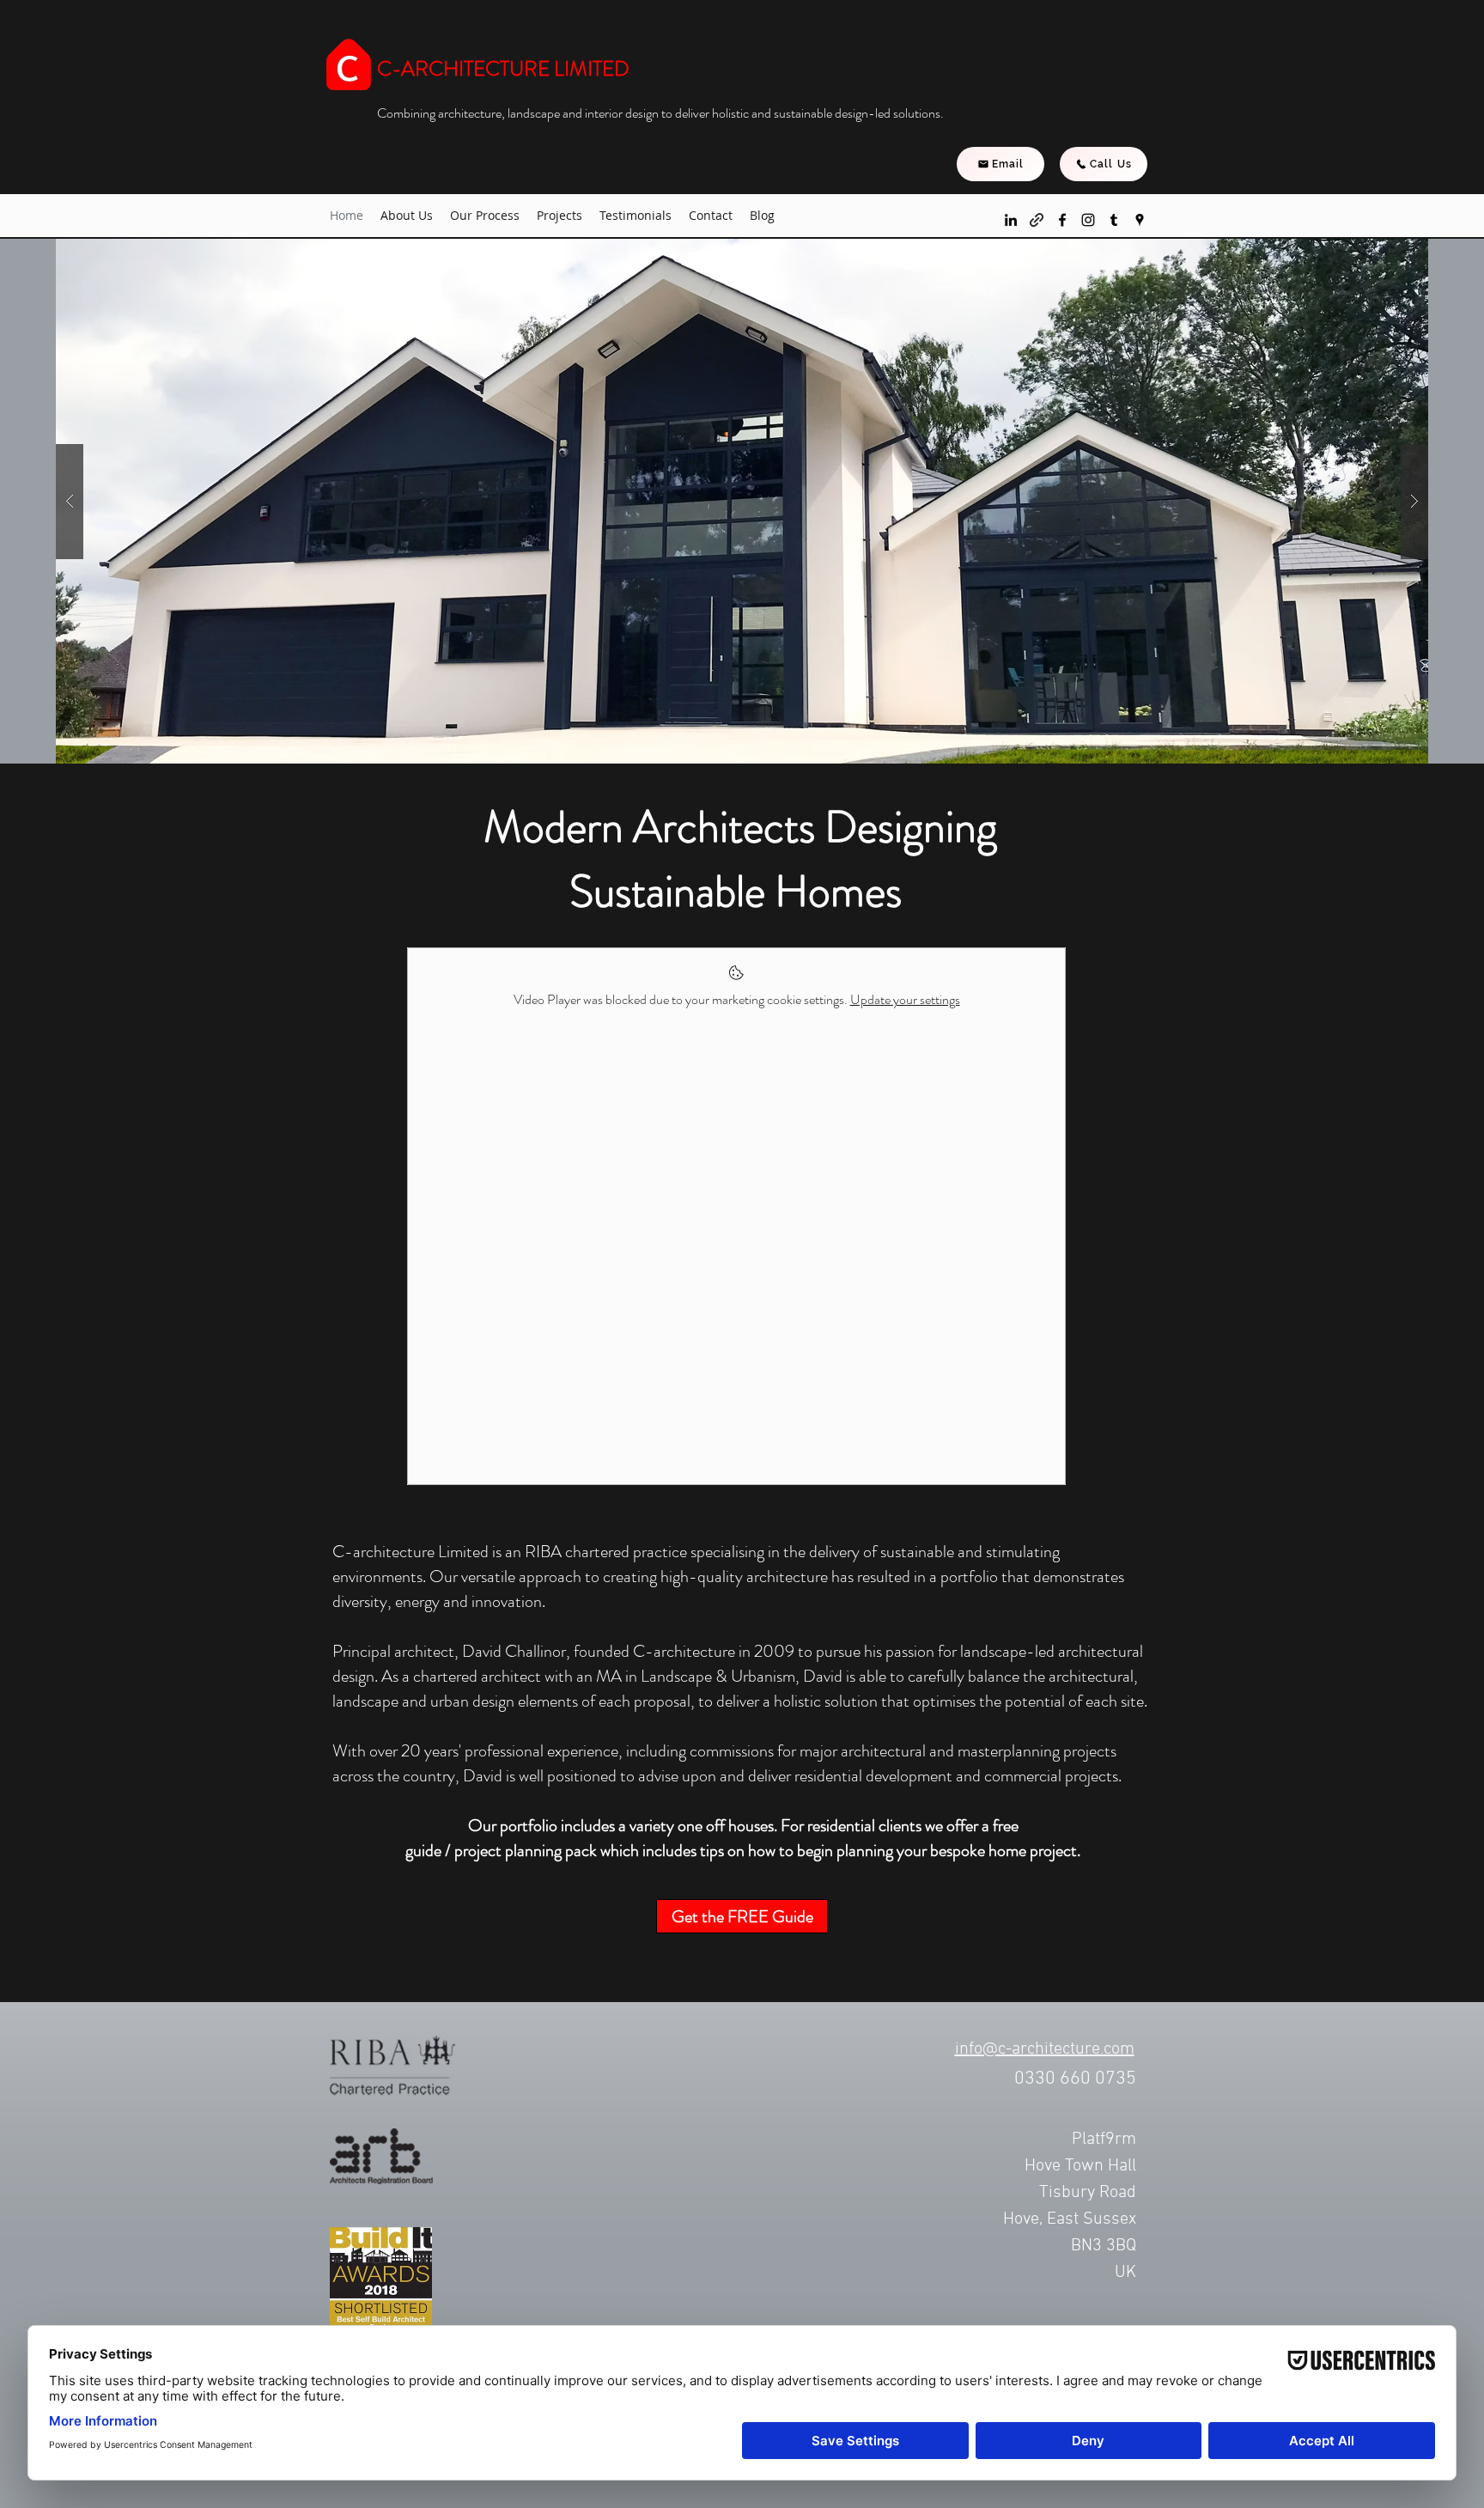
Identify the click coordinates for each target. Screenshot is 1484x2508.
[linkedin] (1011, 220)
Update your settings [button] (905, 999)
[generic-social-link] (1037, 220)
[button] (560, 216)
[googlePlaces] (1140, 220)
